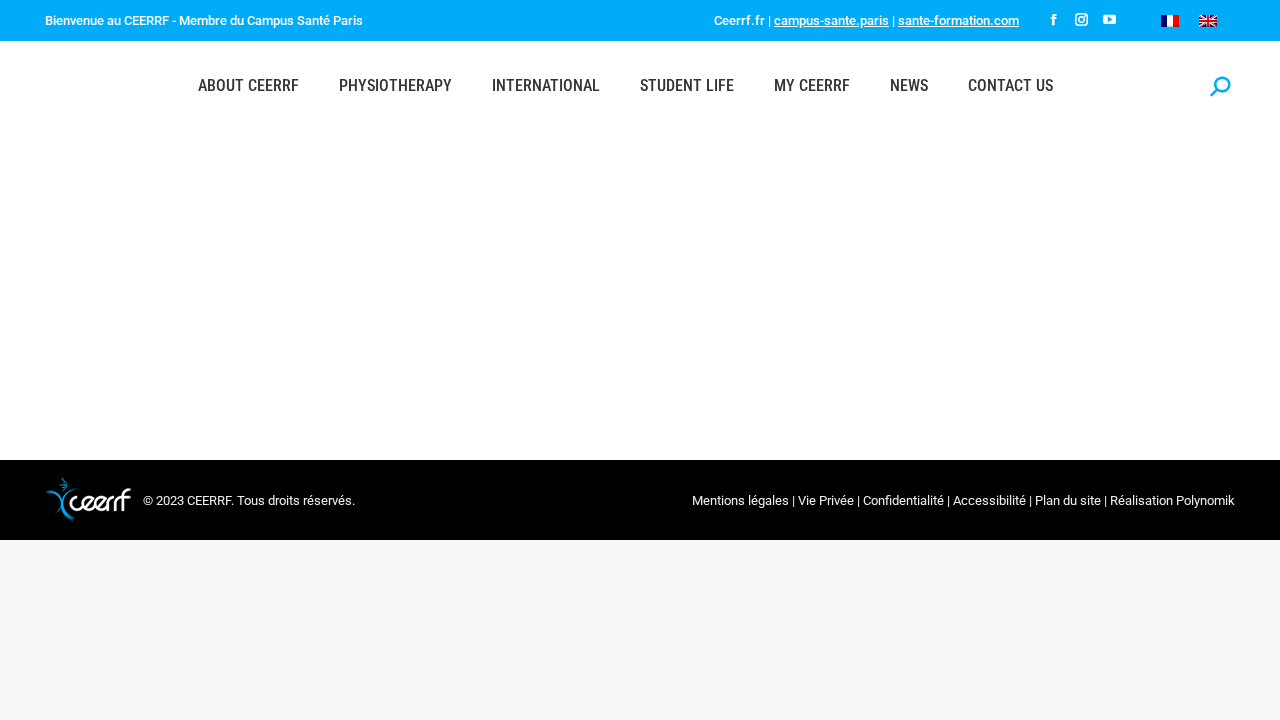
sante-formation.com (958, 20)
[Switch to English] (1208, 20)
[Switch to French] (1170, 20)
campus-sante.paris (831, 20)
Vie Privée (826, 500)
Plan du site (1068, 500)
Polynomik (1205, 500)
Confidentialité (903, 500)
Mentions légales (740, 500)
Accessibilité (989, 500)
